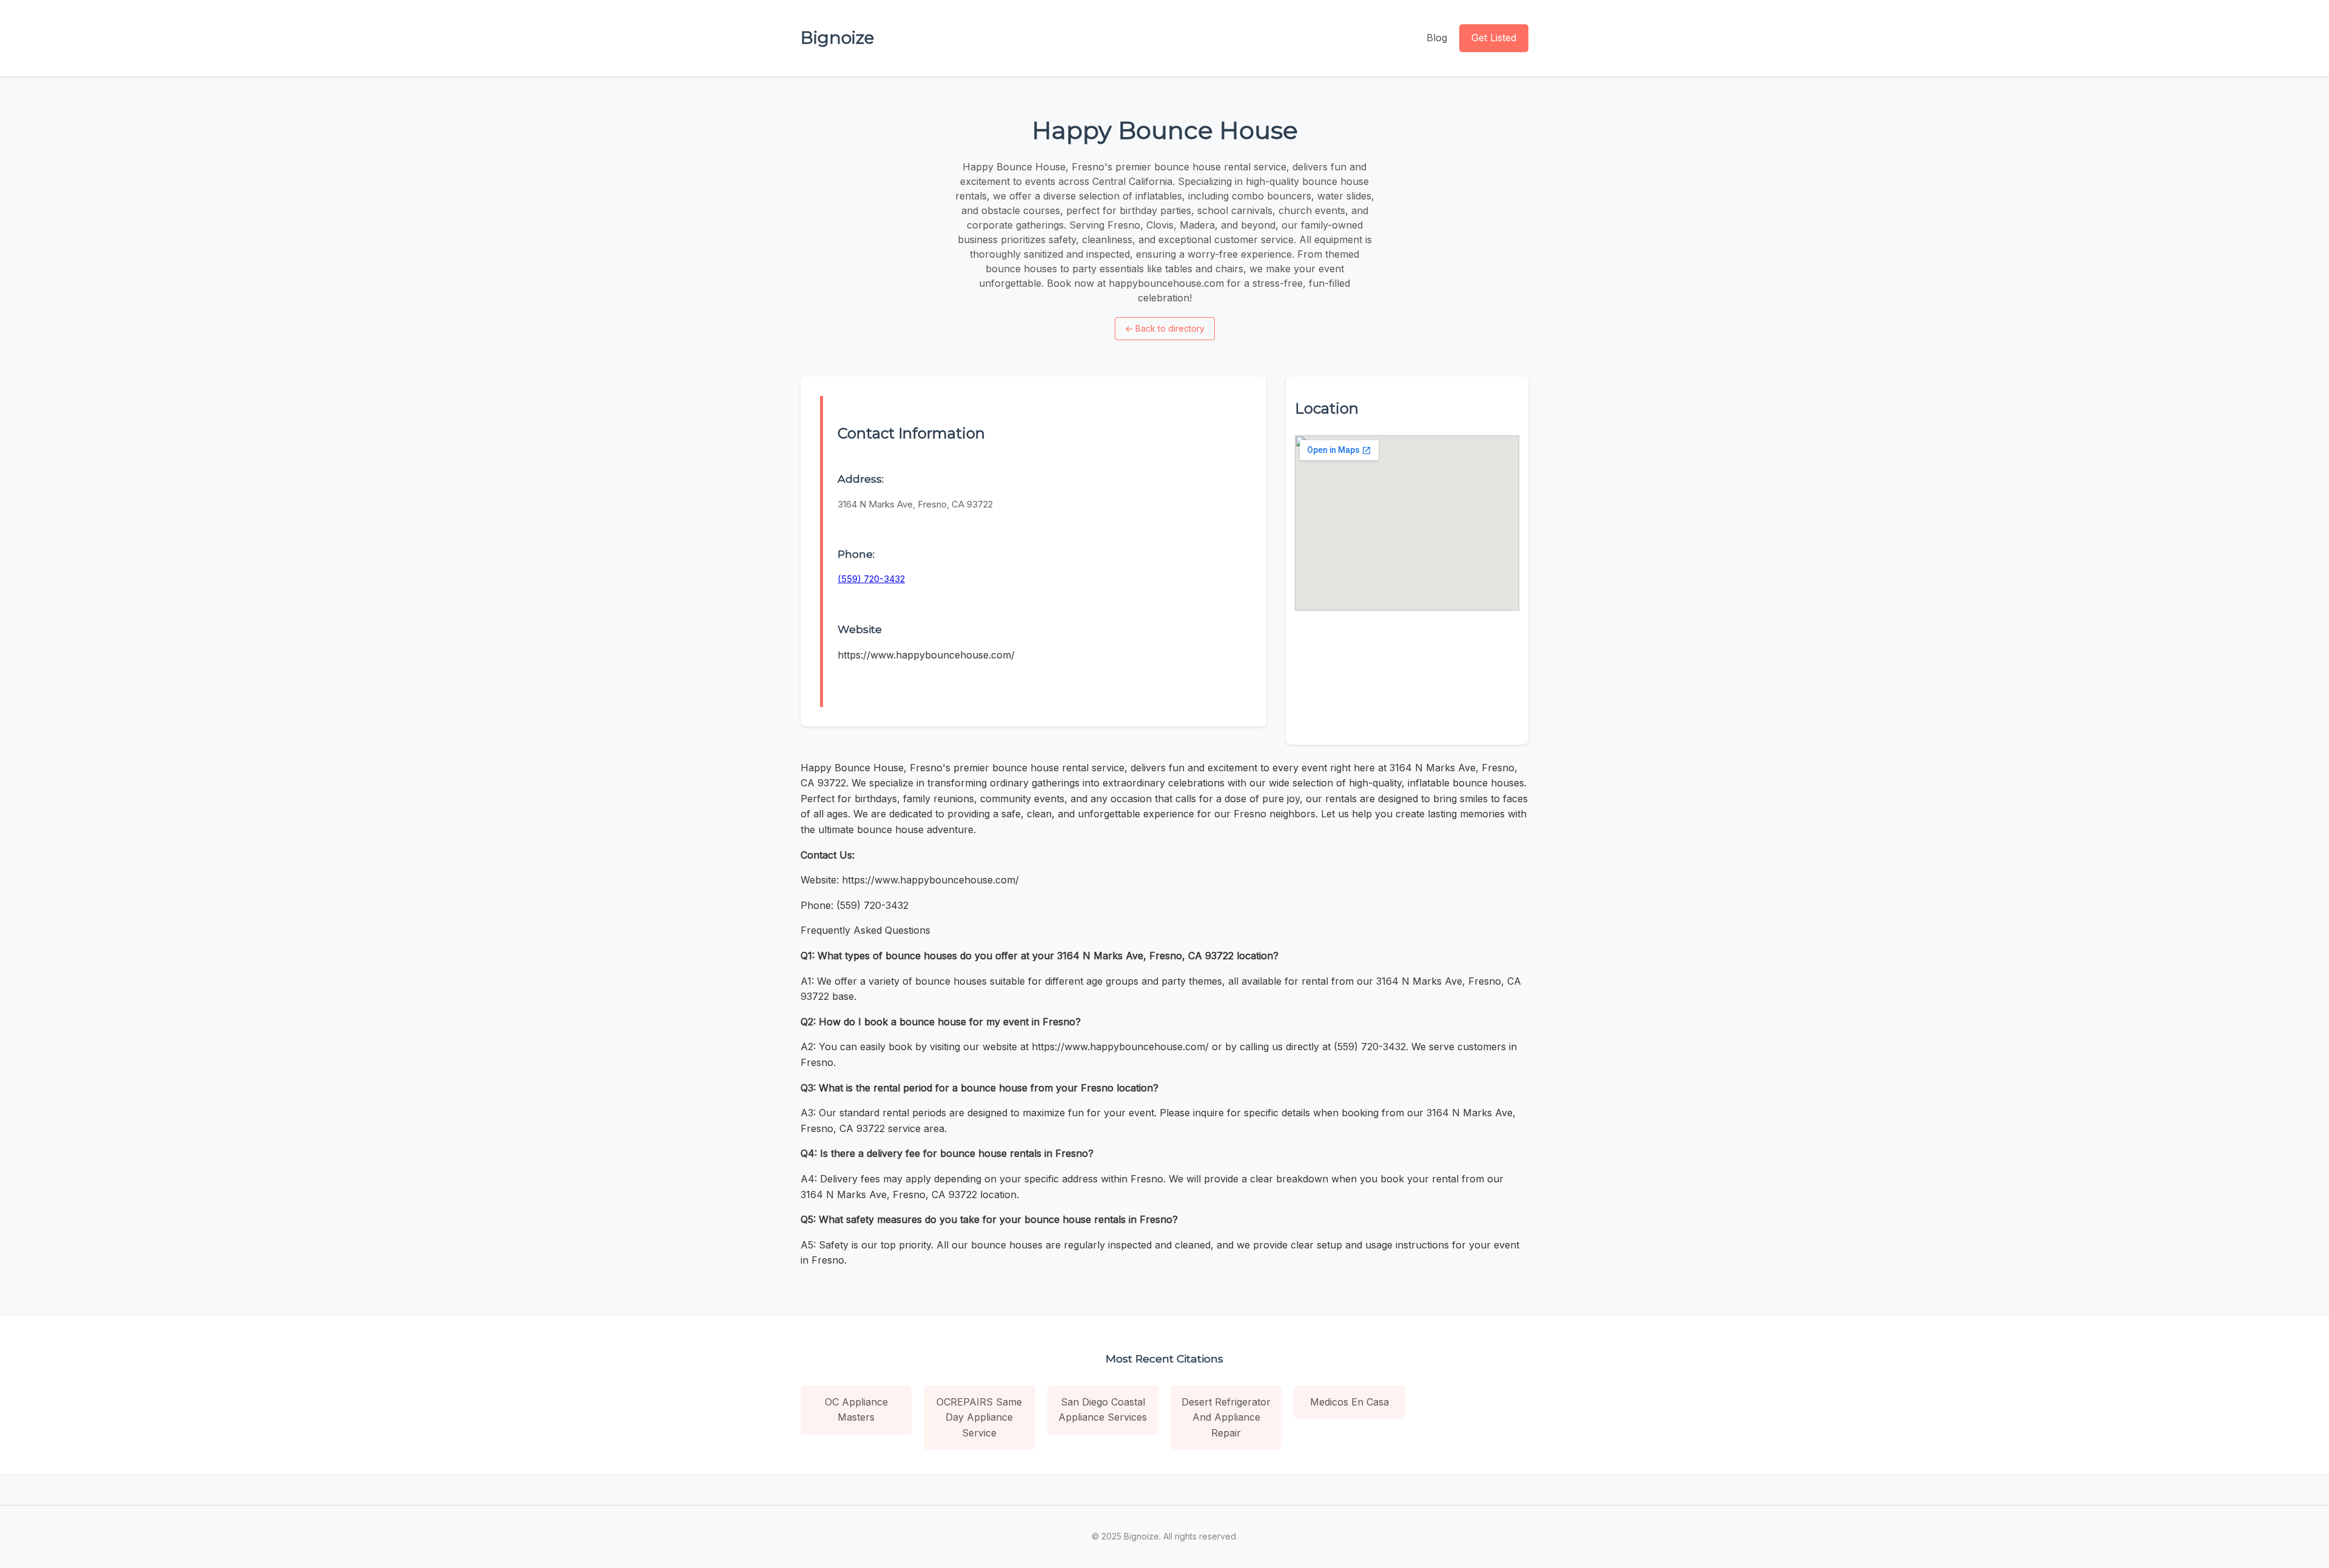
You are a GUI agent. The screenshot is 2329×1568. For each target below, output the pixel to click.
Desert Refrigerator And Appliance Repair (1226, 1417)
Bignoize (837, 38)
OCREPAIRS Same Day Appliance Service (979, 1417)
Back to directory (1165, 328)
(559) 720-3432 (871, 579)
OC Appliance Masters (856, 1410)
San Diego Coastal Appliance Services (1103, 1410)
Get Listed (1494, 38)
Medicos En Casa (1349, 1402)
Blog (1437, 38)
